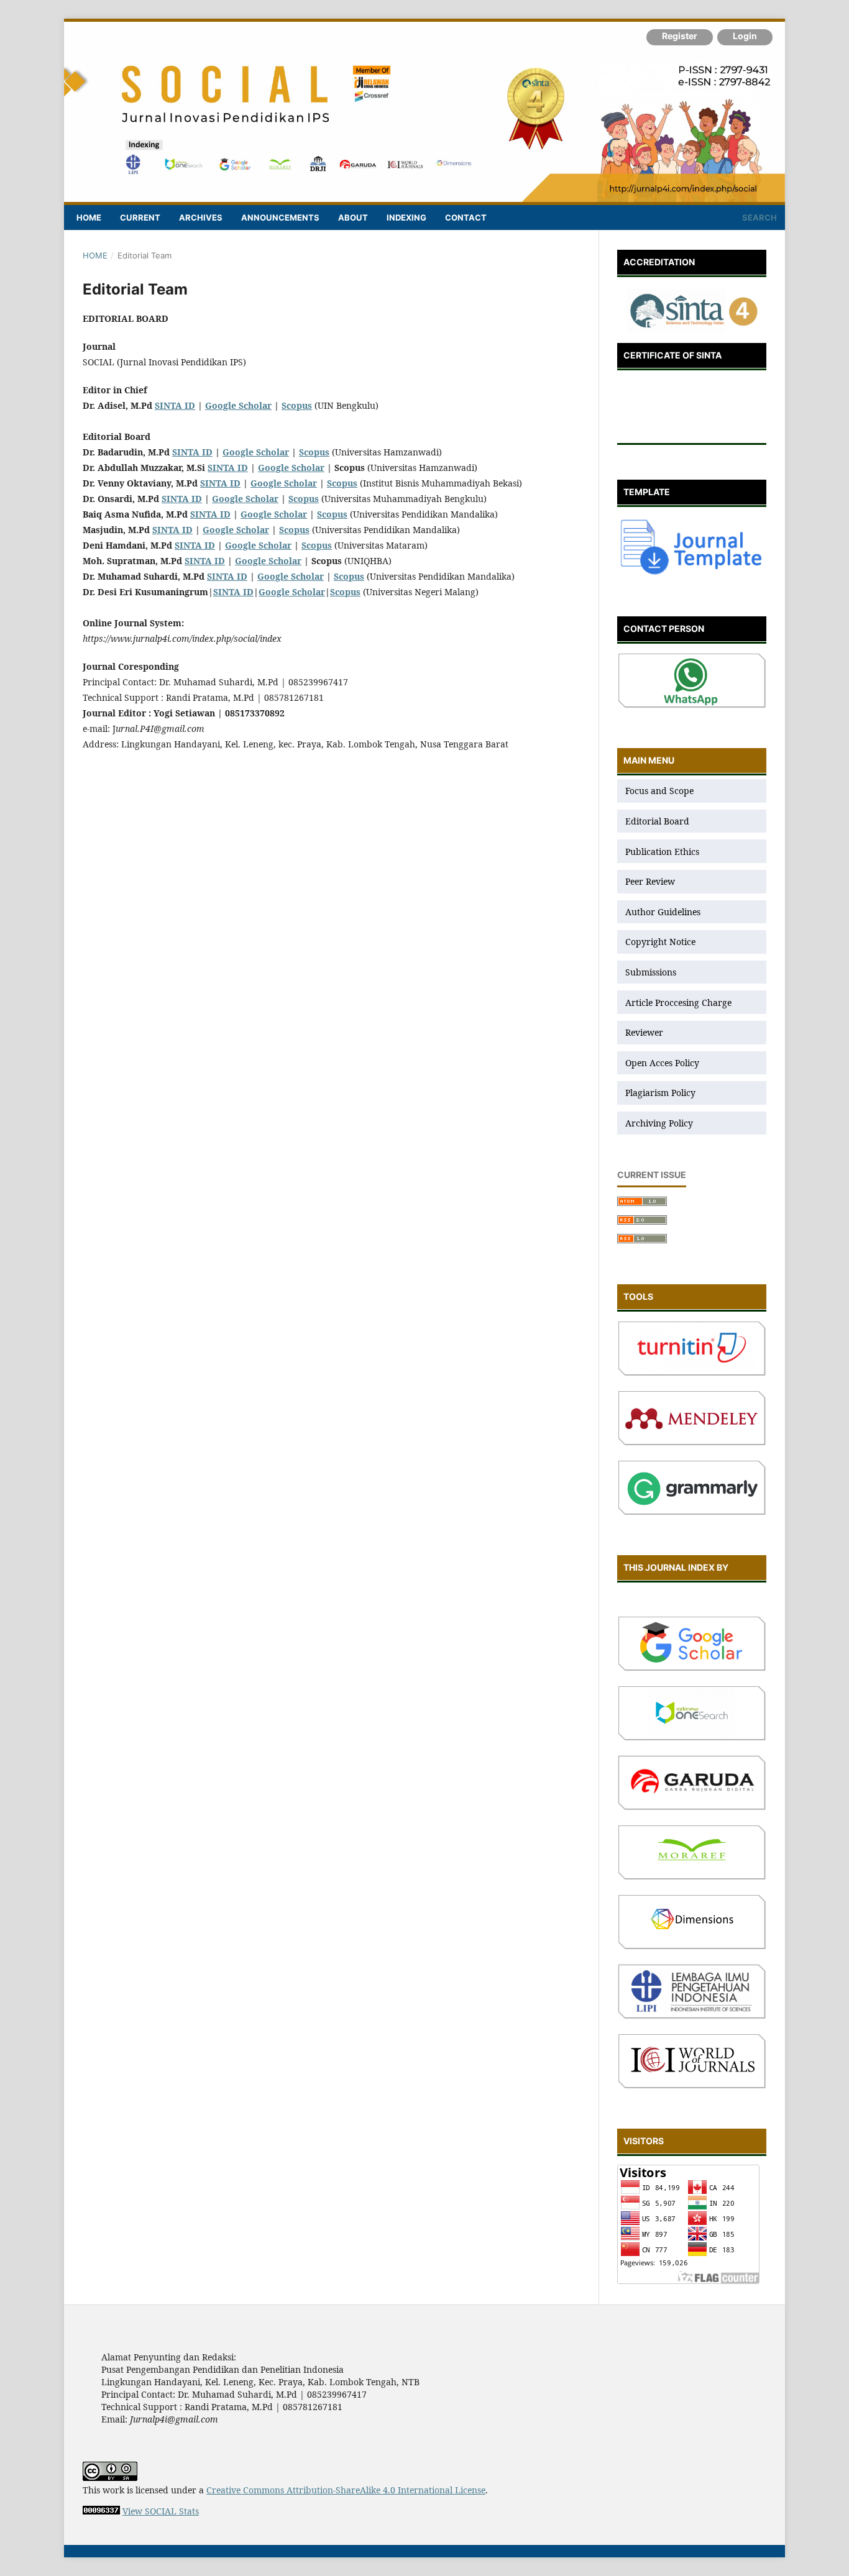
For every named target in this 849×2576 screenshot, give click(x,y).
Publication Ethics (662, 852)
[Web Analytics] (101, 2511)
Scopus (314, 452)
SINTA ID (175, 405)
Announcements (280, 217)
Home (89, 217)
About (353, 217)
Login (745, 36)
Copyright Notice (660, 942)
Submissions (652, 972)
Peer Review (650, 881)
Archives (201, 217)
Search (759, 217)
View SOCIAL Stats (161, 2511)
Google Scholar (238, 405)
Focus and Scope (659, 791)
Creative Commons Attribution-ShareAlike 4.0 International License (346, 2490)
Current (140, 217)
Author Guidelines (663, 912)
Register (680, 36)
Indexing (406, 217)
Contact (466, 217)
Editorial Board (657, 821)
